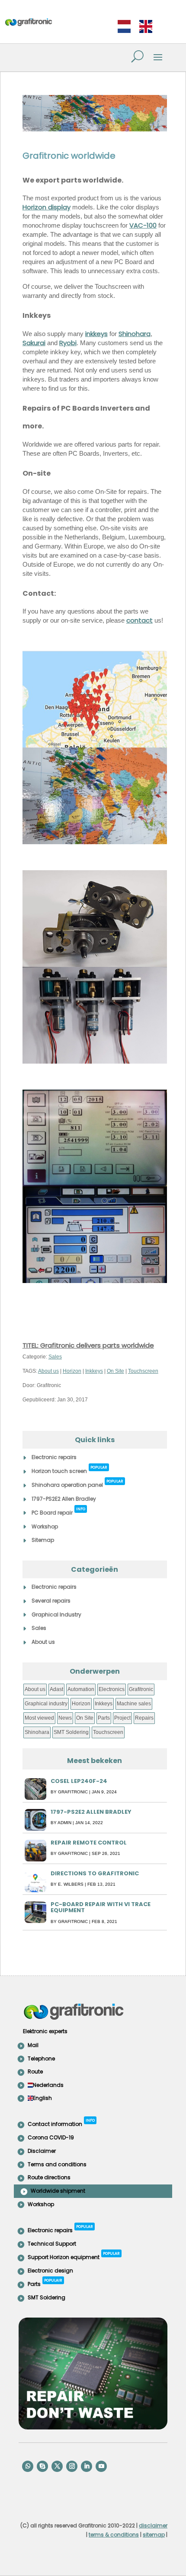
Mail (33, 2045)
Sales (55, 1357)
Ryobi (68, 343)
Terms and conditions (57, 2164)
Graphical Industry (56, 1614)
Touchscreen (143, 1371)
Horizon (72, 1371)
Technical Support (52, 2244)
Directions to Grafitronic (95, 1873)
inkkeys (96, 334)
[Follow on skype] (42, 2466)
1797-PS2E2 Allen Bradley (64, 1499)
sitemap (154, 2535)
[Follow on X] (57, 2466)
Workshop (45, 1526)
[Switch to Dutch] (124, 27)
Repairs (144, 1718)
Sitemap (43, 1540)
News (65, 1718)
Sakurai (34, 343)
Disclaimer (42, 2151)
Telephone (41, 2059)
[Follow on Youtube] (101, 2466)
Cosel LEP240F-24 (79, 1781)
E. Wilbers (71, 1884)
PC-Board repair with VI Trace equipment (101, 1907)
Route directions (49, 2177)
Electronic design (50, 2271)
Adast (56, 1689)
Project (122, 1718)
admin (64, 1823)
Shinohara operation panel (77, 1484)
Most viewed (39, 1718)
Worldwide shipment (58, 2191)
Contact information (61, 2123)
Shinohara (135, 334)
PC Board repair (58, 1511)
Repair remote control (89, 1843)
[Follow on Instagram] (72, 2466)
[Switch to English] (146, 27)
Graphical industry (46, 1704)
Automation (81, 1689)
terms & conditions (114, 2535)
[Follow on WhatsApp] (28, 2466)
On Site (115, 1371)
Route (35, 2072)
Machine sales (134, 1704)
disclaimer (153, 2525)
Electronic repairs (54, 1457)
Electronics (112, 1689)
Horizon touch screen (69, 1470)
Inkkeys (94, 1371)
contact (139, 620)
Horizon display (46, 207)
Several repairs (51, 1601)
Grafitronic (141, 1689)
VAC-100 (143, 225)
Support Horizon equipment (74, 2256)
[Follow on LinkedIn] (87, 2466)
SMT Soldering (71, 1732)
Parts (104, 1718)
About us (48, 1371)
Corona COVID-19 (51, 2137)
